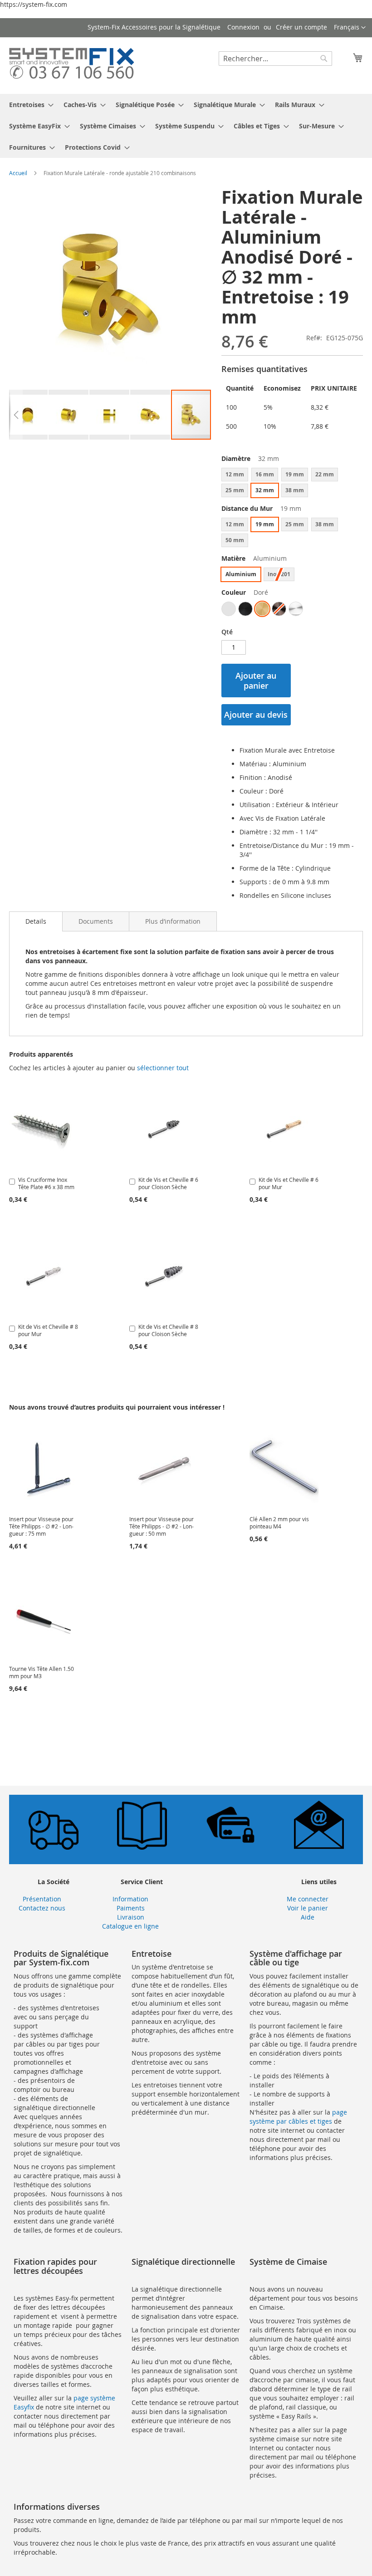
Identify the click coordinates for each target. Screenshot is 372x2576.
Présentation (42, 1899)
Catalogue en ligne (130, 1926)
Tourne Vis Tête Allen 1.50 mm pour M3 (42, 1672)
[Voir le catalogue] (142, 1847)
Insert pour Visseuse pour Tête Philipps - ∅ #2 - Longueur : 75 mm (41, 1526)
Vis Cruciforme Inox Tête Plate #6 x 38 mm (46, 1183)
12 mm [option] (235, 474)
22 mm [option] (325, 474)
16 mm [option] (265, 474)
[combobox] (275, 59)
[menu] (186, 126)
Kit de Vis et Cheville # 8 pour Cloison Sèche (168, 1330)
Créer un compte (301, 27)
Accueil (18, 173)
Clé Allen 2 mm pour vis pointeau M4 (279, 1523)
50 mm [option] (235, 540)
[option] (229, 609)
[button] (350, 28)
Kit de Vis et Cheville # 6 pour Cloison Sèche (168, 1183)
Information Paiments (130, 1903)
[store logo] (71, 65)
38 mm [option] (295, 490)
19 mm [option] (295, 474)
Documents (96, 921)
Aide (308, 1917)
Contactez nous (42, 1908)
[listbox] (292, 484)
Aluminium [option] (241, 574)
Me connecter (308, 1899)
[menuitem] (29, 105)
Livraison (131, 1917)
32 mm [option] (265, 490)
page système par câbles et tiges (298, 2117)
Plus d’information (173, 921)
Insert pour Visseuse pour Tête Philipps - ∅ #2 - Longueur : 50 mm (162, 1526)
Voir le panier (308, 1908)
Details (36, 921)
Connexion (243, 27)
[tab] (36, 921)
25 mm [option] (235, 490)
